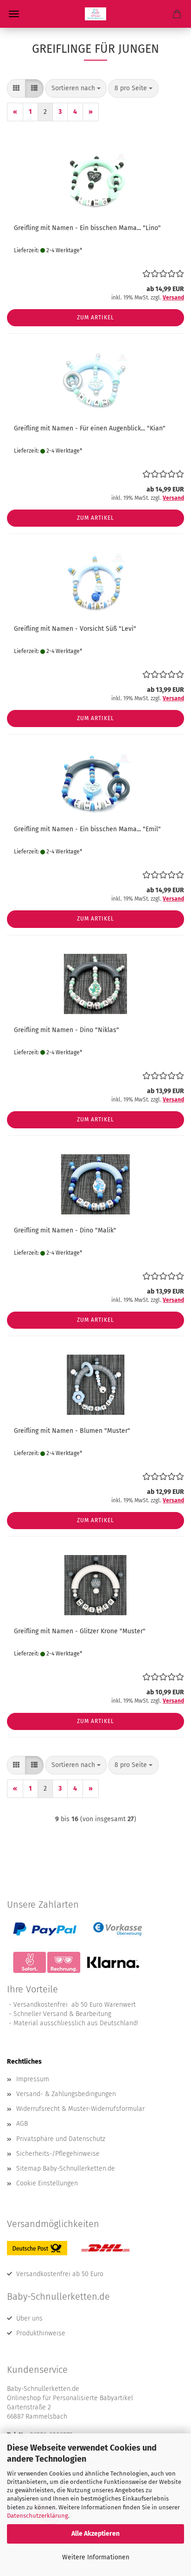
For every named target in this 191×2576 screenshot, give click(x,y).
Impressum (33, 2079)
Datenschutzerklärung (38, 2516)
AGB (22, 2124)
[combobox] (76, 88)
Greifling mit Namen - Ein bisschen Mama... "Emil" (87, 829)
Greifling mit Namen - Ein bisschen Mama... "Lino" (87, 228)
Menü (14, 14)
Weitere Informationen (96, 2557)
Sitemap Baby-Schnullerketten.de (66, 2168)
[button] (16, 88)
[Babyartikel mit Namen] (95, 14)
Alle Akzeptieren (95, 2534)
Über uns (29, 2318)
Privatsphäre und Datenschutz (61, 2139)
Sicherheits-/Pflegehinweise (58, 2154)
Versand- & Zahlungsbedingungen (66, 2094)
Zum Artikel (95, 317)
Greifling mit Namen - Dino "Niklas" (67, 1030)
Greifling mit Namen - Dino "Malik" (65, 1230)
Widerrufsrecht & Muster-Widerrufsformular (80, 2109)
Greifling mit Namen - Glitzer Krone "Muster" (80, 1631)
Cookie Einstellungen (47, 2183)
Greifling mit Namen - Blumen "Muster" (72, 1431)
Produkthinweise (41, 2333)
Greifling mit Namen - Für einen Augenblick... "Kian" (90, 428)
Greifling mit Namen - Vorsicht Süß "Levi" (75, 629)
